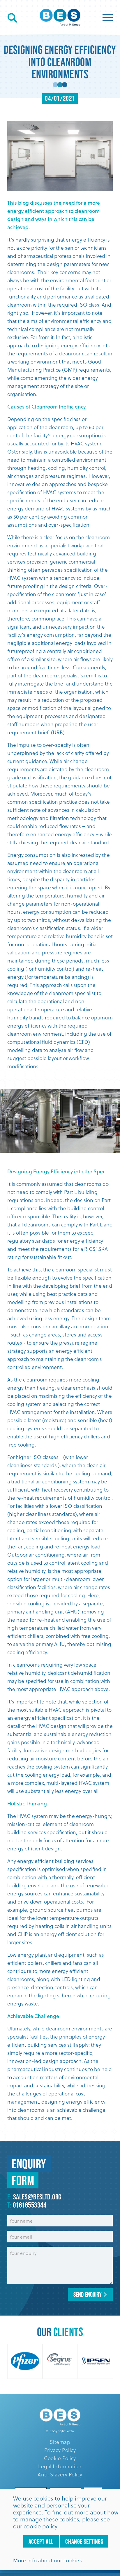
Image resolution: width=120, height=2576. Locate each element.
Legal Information (60, 2466)
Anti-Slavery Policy (60, 2474)
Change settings (84, 2541)
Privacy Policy (60, 2450)
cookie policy (40, 2526)
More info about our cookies (47, 2560)
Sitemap (60, 2442)
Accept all (41, 2541)
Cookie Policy (60, 2458)
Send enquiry (88, 2294)
